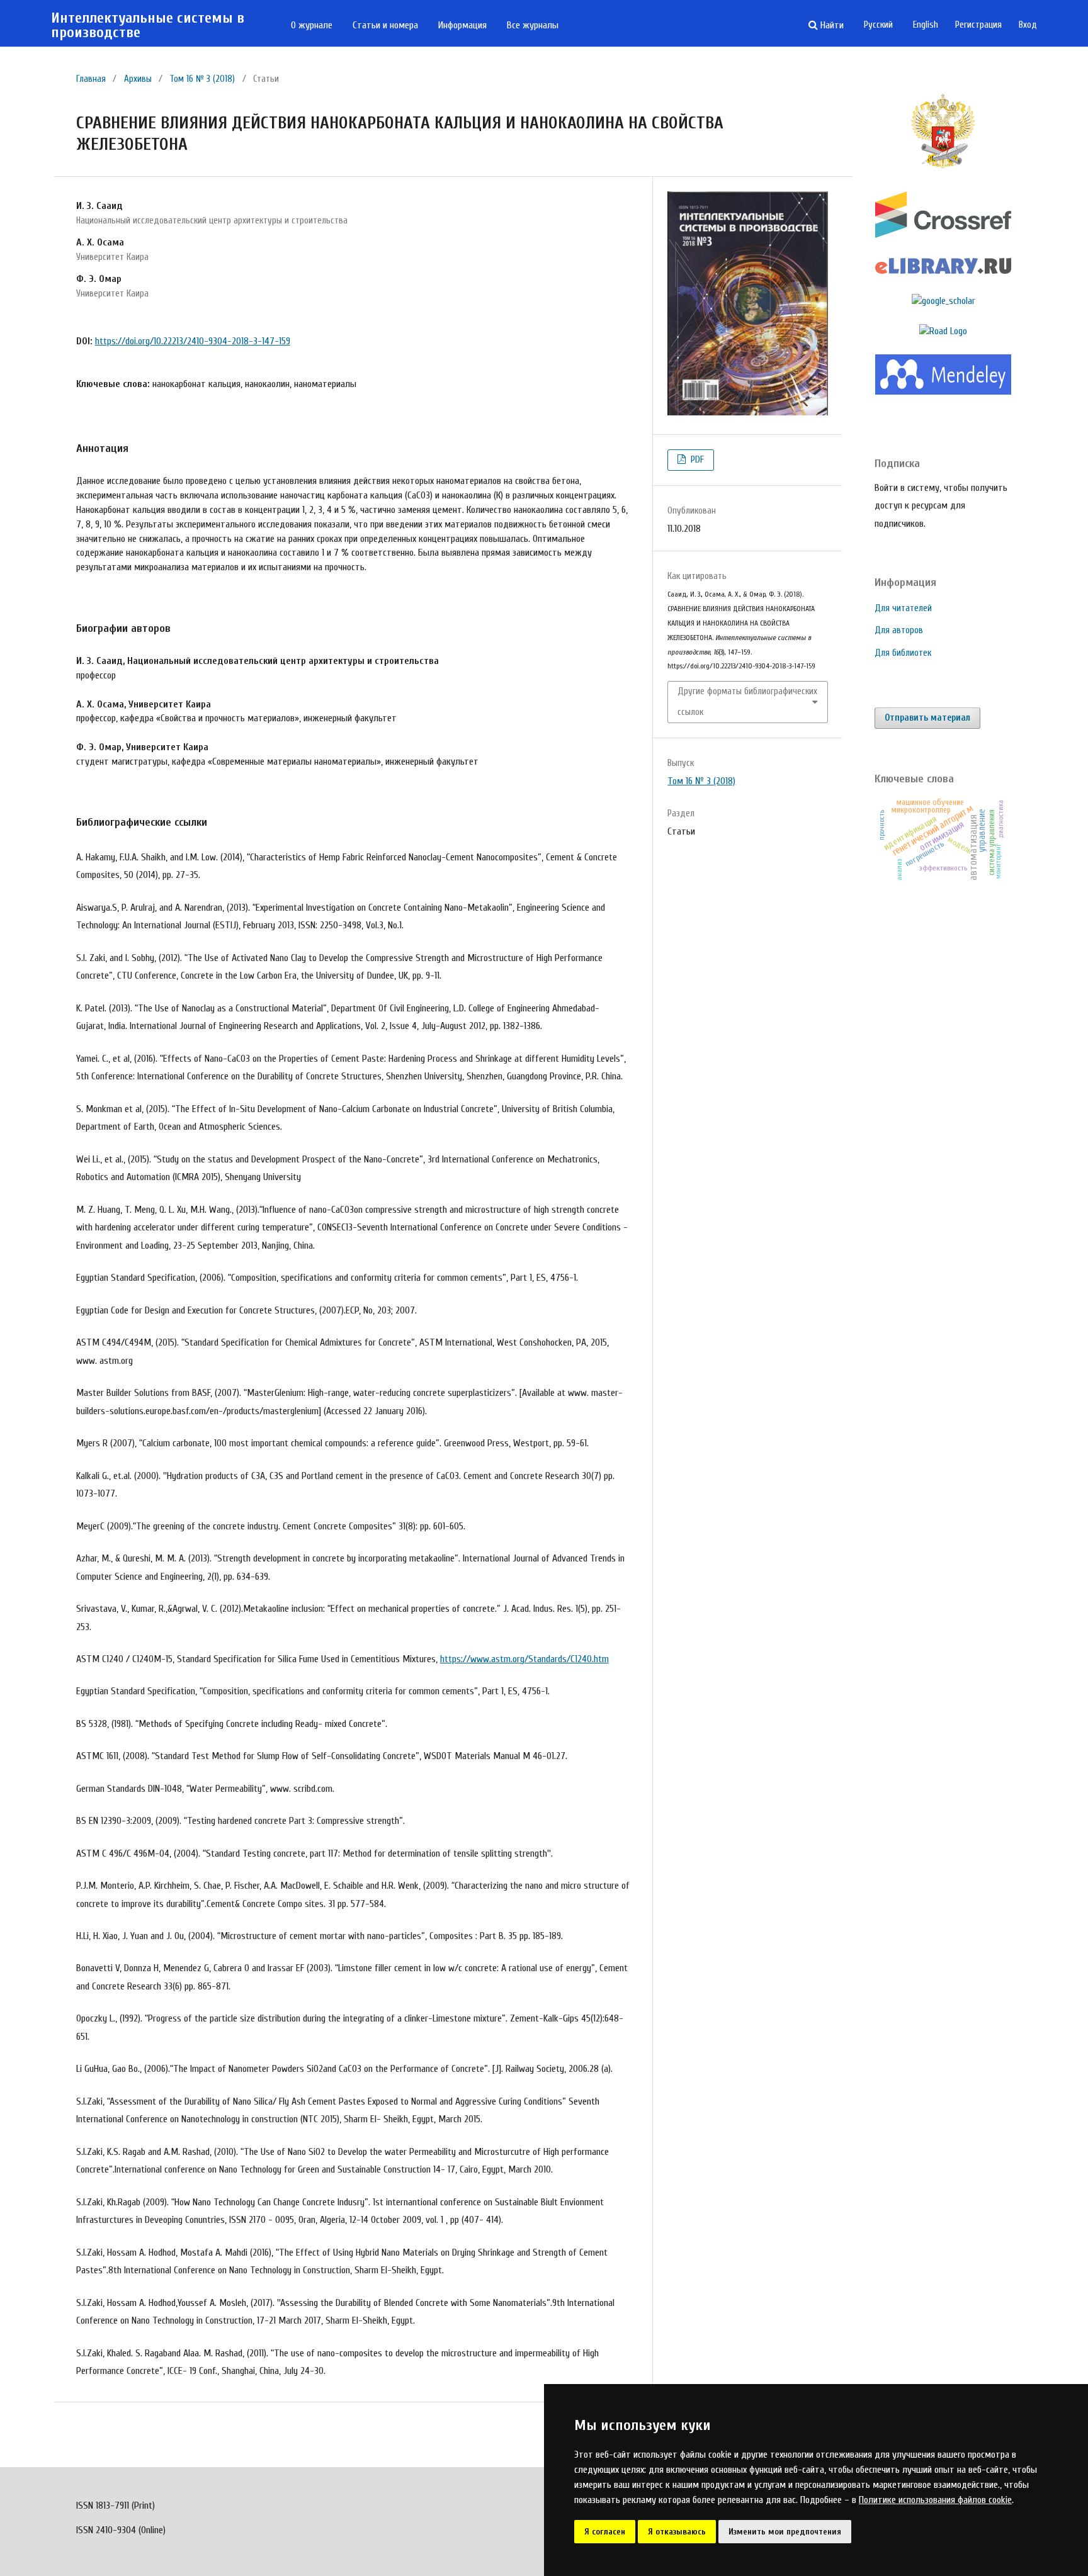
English (926, 25)
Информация (462, 25)
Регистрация (978, 25)
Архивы (138, 79)
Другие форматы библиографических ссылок (747, 701)
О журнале (312, 25)
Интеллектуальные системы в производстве (148, 25)
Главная (91, 79)
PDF (696, 460)
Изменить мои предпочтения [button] (785, 2532)
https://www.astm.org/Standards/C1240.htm (524, 1659)
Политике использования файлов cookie (935, 2500)
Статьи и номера (385, 25)
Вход (1028, 25)
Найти (831, 25)
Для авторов (899, 630)
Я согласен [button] (605, 2532)
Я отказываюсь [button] (677, 2532)
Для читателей (903, 608)
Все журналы (533, 25)
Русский (878, 25)
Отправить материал (927, 718)
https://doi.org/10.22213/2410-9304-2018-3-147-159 (193, 341)
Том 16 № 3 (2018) (202, 79)
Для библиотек (903, 653)
